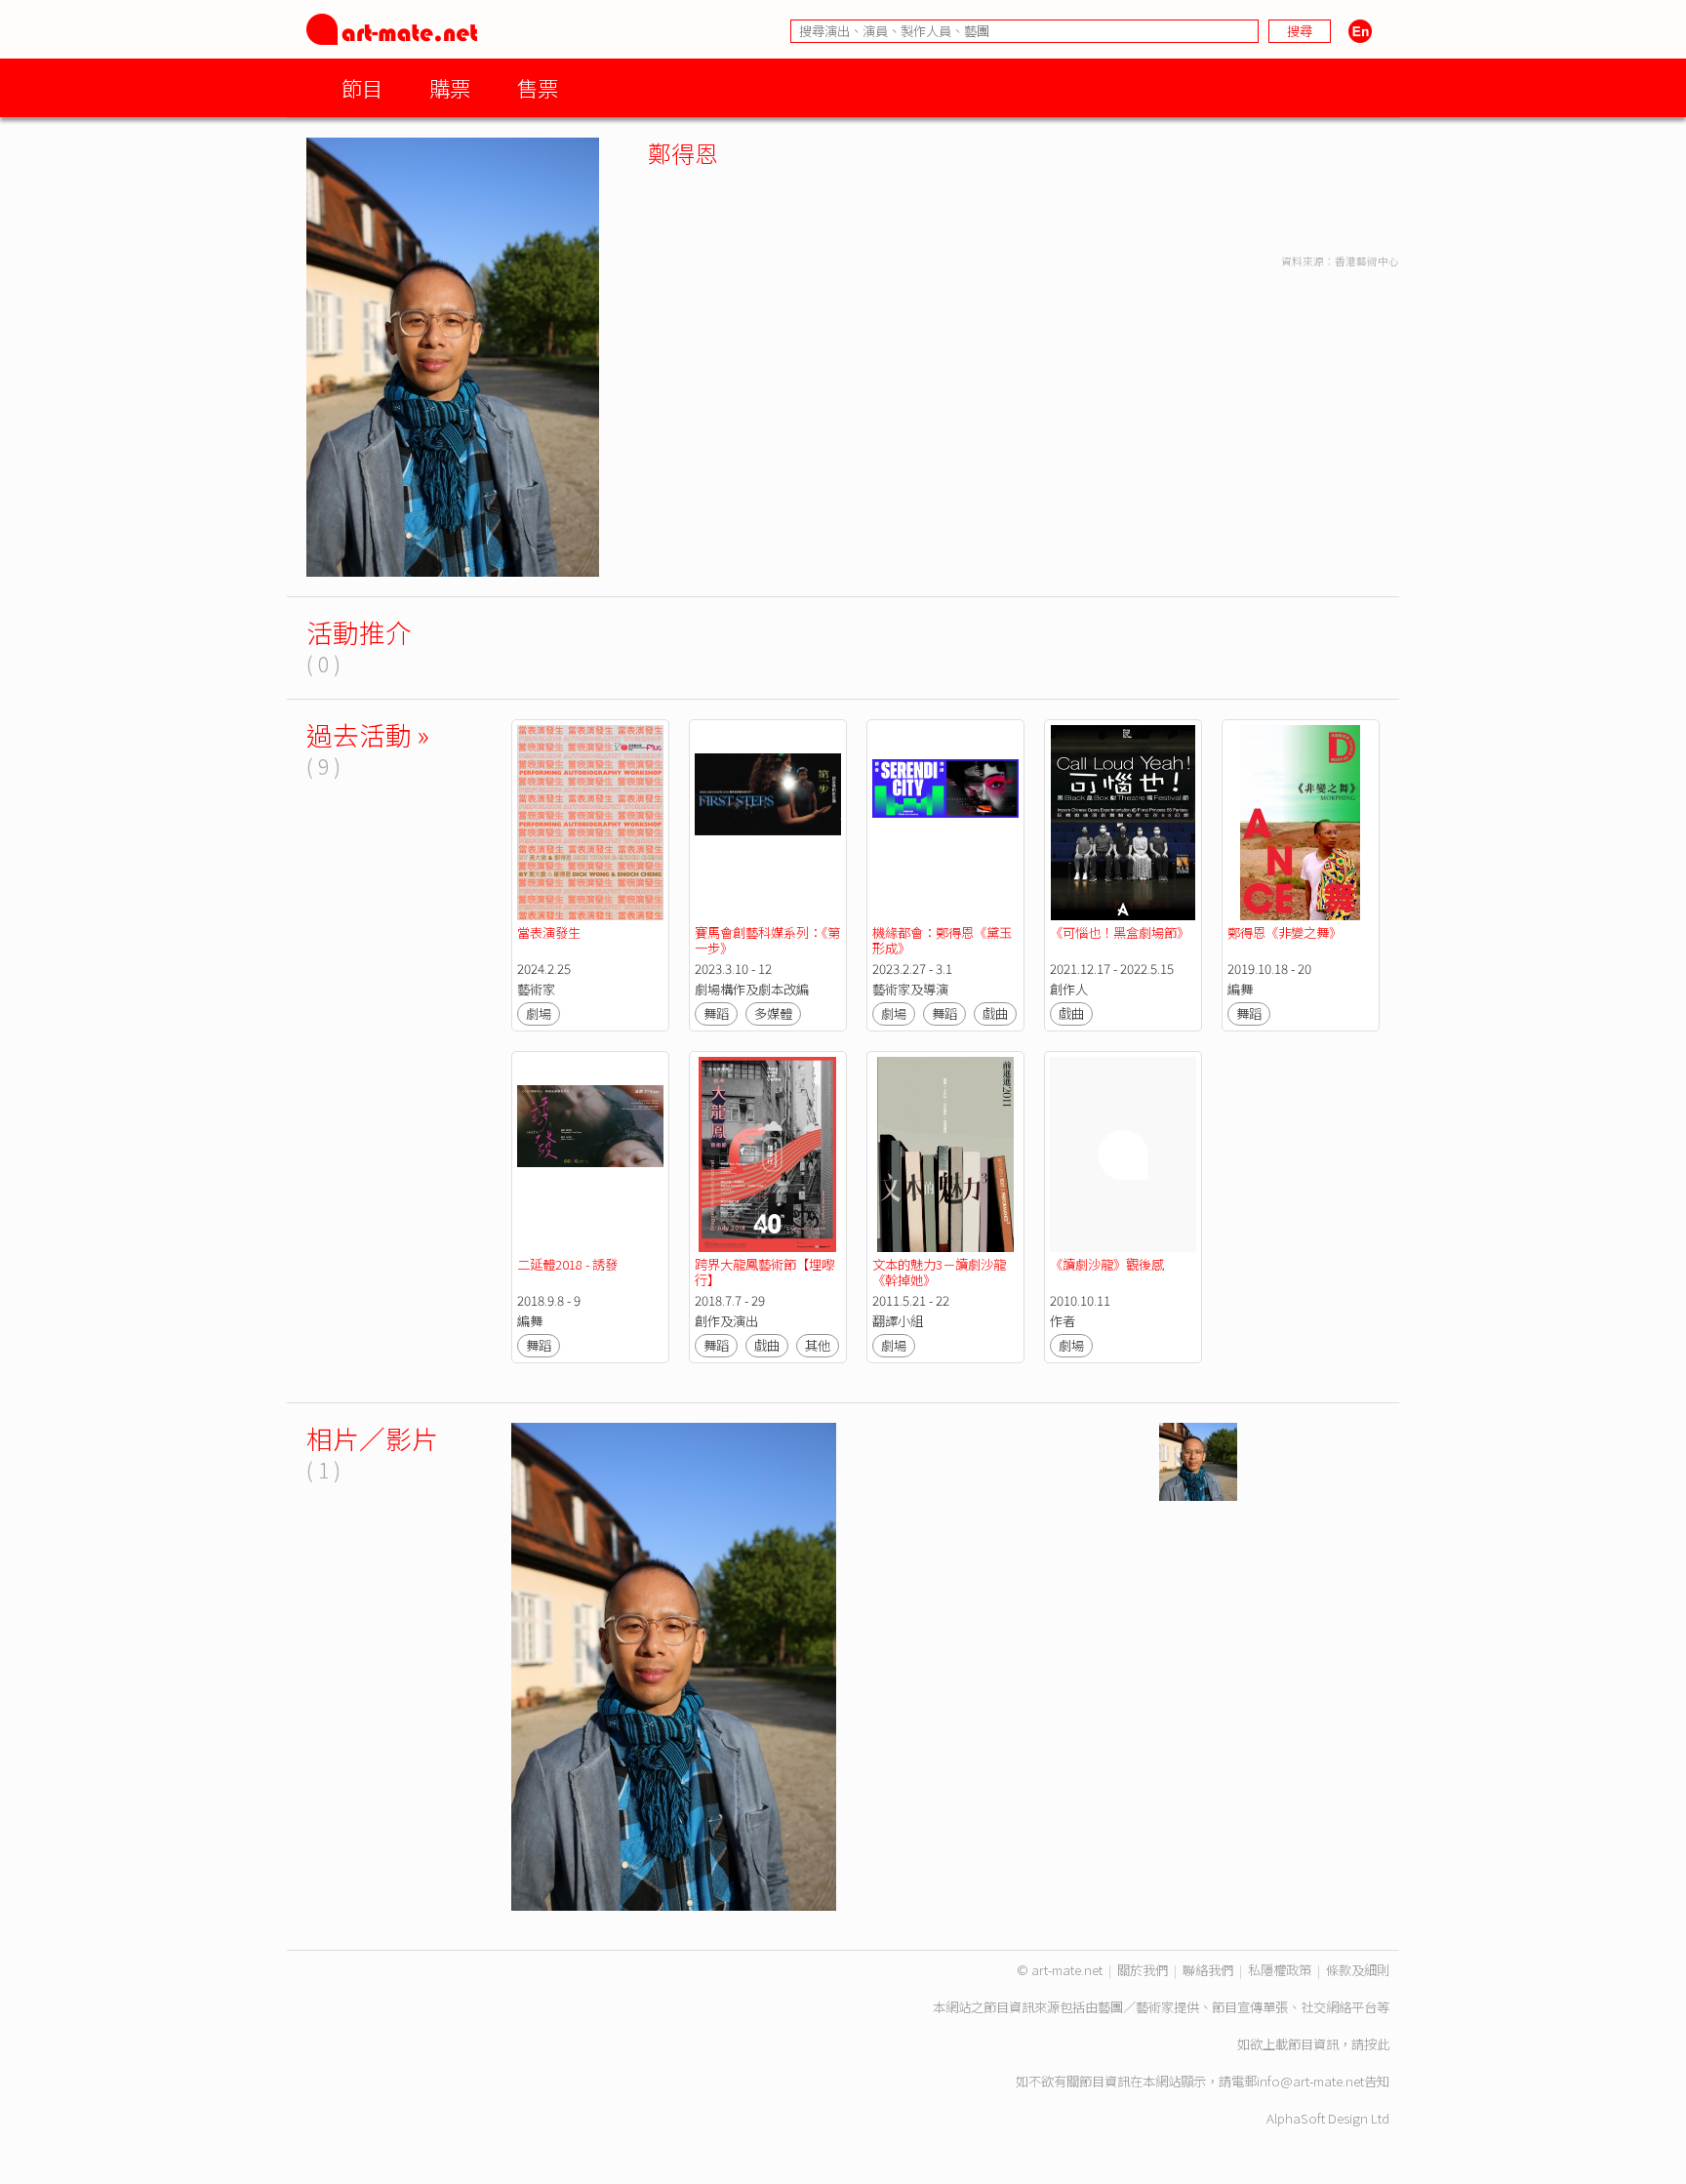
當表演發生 (549, 932)
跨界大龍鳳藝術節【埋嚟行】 (764, 1272)
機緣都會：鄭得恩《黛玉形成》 (942, 940)
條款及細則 (1358, 1970)
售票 (538, 87)
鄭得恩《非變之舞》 (1285, 932)
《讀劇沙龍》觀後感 (1107, 1264)
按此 (1377, 2044)
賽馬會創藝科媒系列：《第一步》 (767, 940)
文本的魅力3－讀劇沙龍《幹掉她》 (939, 1272)
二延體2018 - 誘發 (567, 1264)
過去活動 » (368, 734)
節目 (362, 87)
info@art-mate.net (1310, 2081)
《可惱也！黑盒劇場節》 (1120, 932)
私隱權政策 (1280, 1970)
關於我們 (1143, 1970)
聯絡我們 (1208, 1970)
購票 (450, 87)
